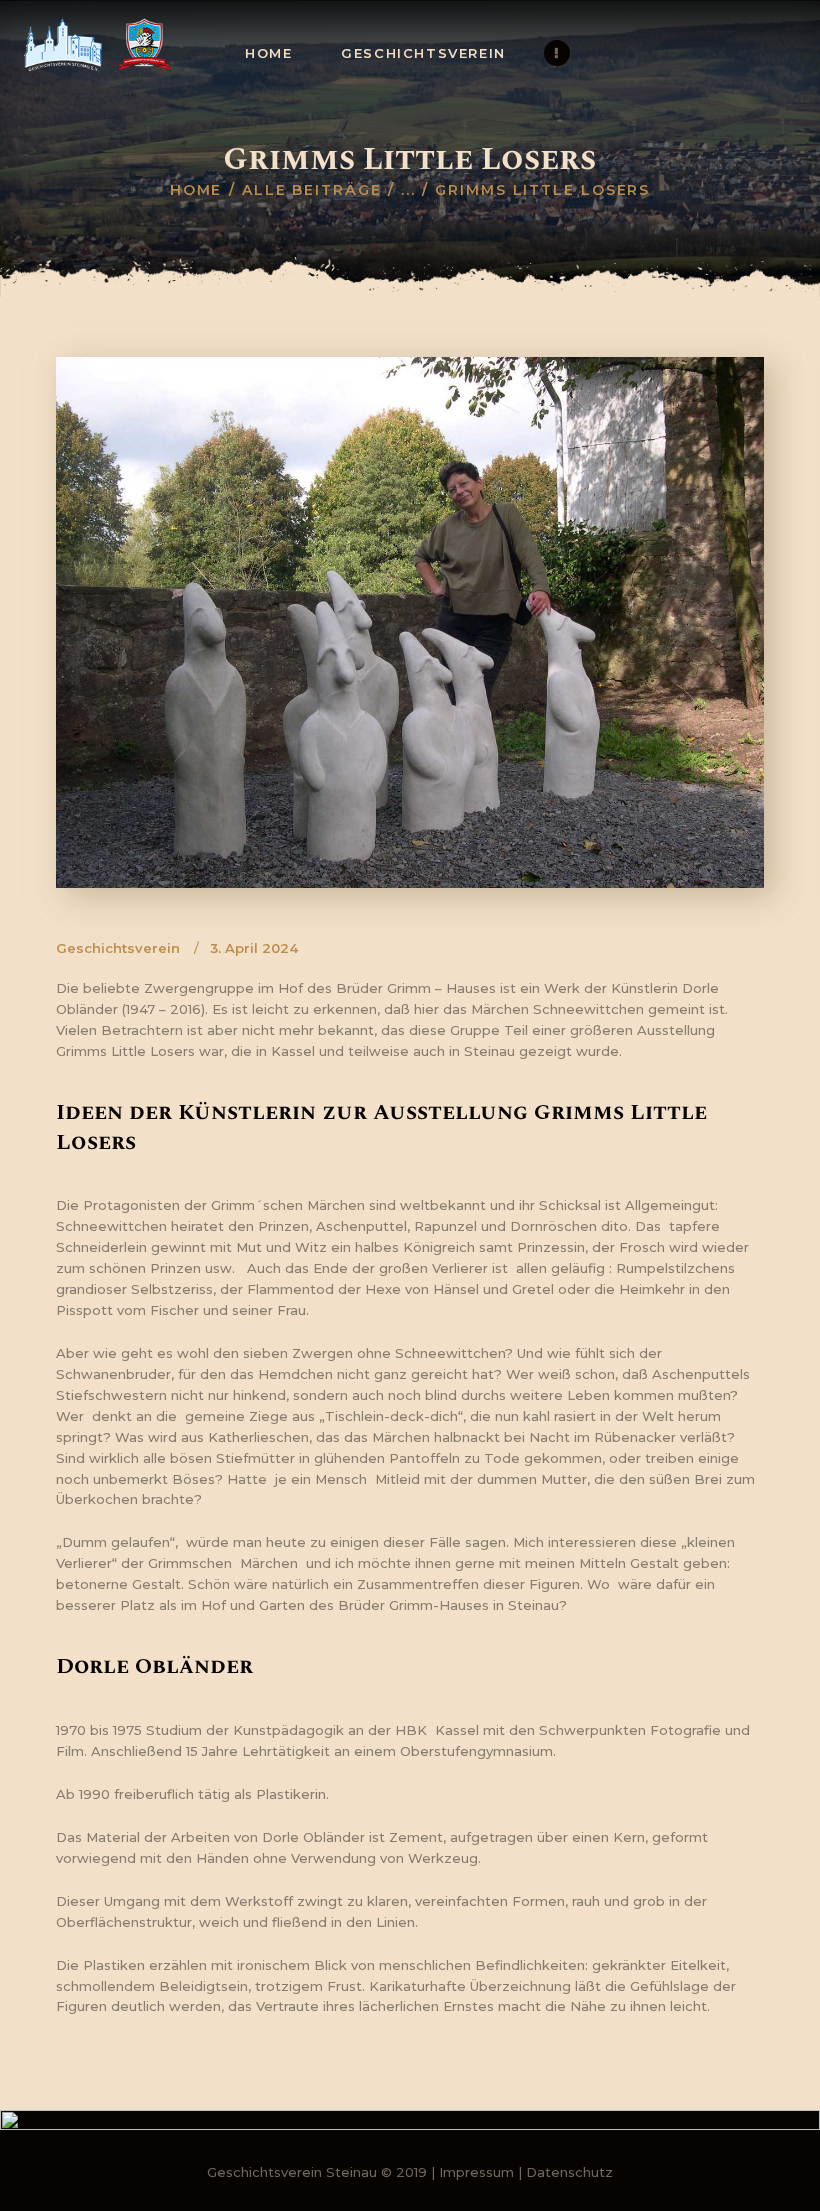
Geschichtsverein (118, 948)
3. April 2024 (254, 948)
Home (196, 190)
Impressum (476, 2172)
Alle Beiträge (312, 190)
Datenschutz (569, 2172)
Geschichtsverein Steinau (292, 2172)
